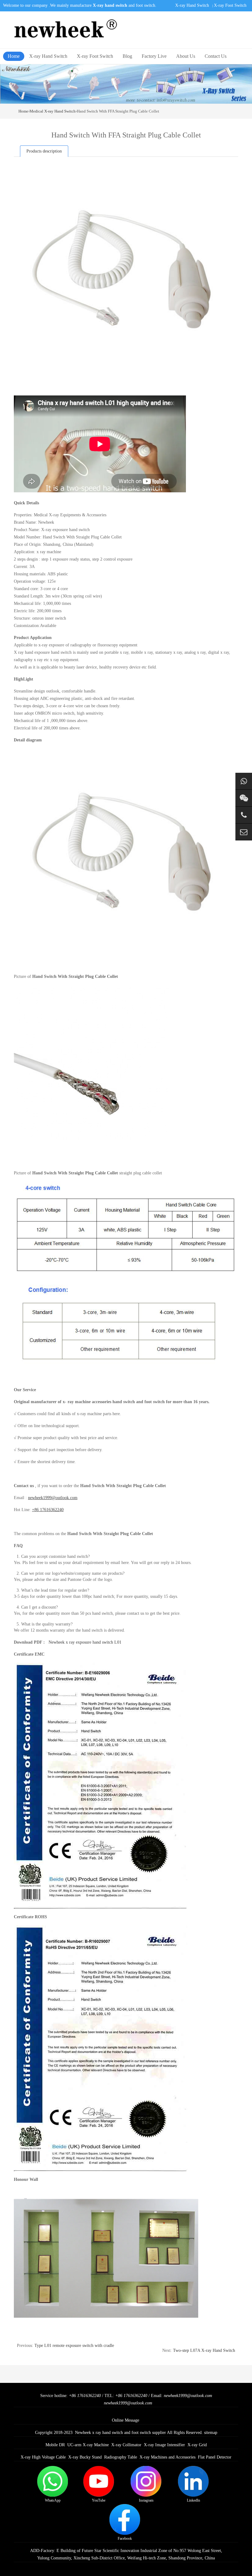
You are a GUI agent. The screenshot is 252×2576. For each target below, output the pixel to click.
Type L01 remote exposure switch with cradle (74, 2346)
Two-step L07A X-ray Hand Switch (204, 2350)
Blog (127, 56)
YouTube (99, 2500)
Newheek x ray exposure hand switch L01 (85, 1642)
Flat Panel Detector (215, 2457)
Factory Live (154, 56)
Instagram (146, 2500)
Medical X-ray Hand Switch (53, 111)
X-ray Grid (197, 2445)
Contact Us (216, 56)
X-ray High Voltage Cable (43, 2457)
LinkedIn (193, 2500)
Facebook (125, 2538)
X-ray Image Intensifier (164, 2445)
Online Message (126, 2420)
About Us (186, 56)
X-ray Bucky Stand (85, 2457)
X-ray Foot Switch (230, 5)
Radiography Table (121, 2457)
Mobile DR (55, 2445)
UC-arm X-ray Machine (88, 2445)
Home (14, 56)
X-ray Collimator (126, 2445)
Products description (44, 151)
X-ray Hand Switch (192, 5)
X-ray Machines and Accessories (167, 2457)
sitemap (211, 2433)
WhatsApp (53, 2500)
